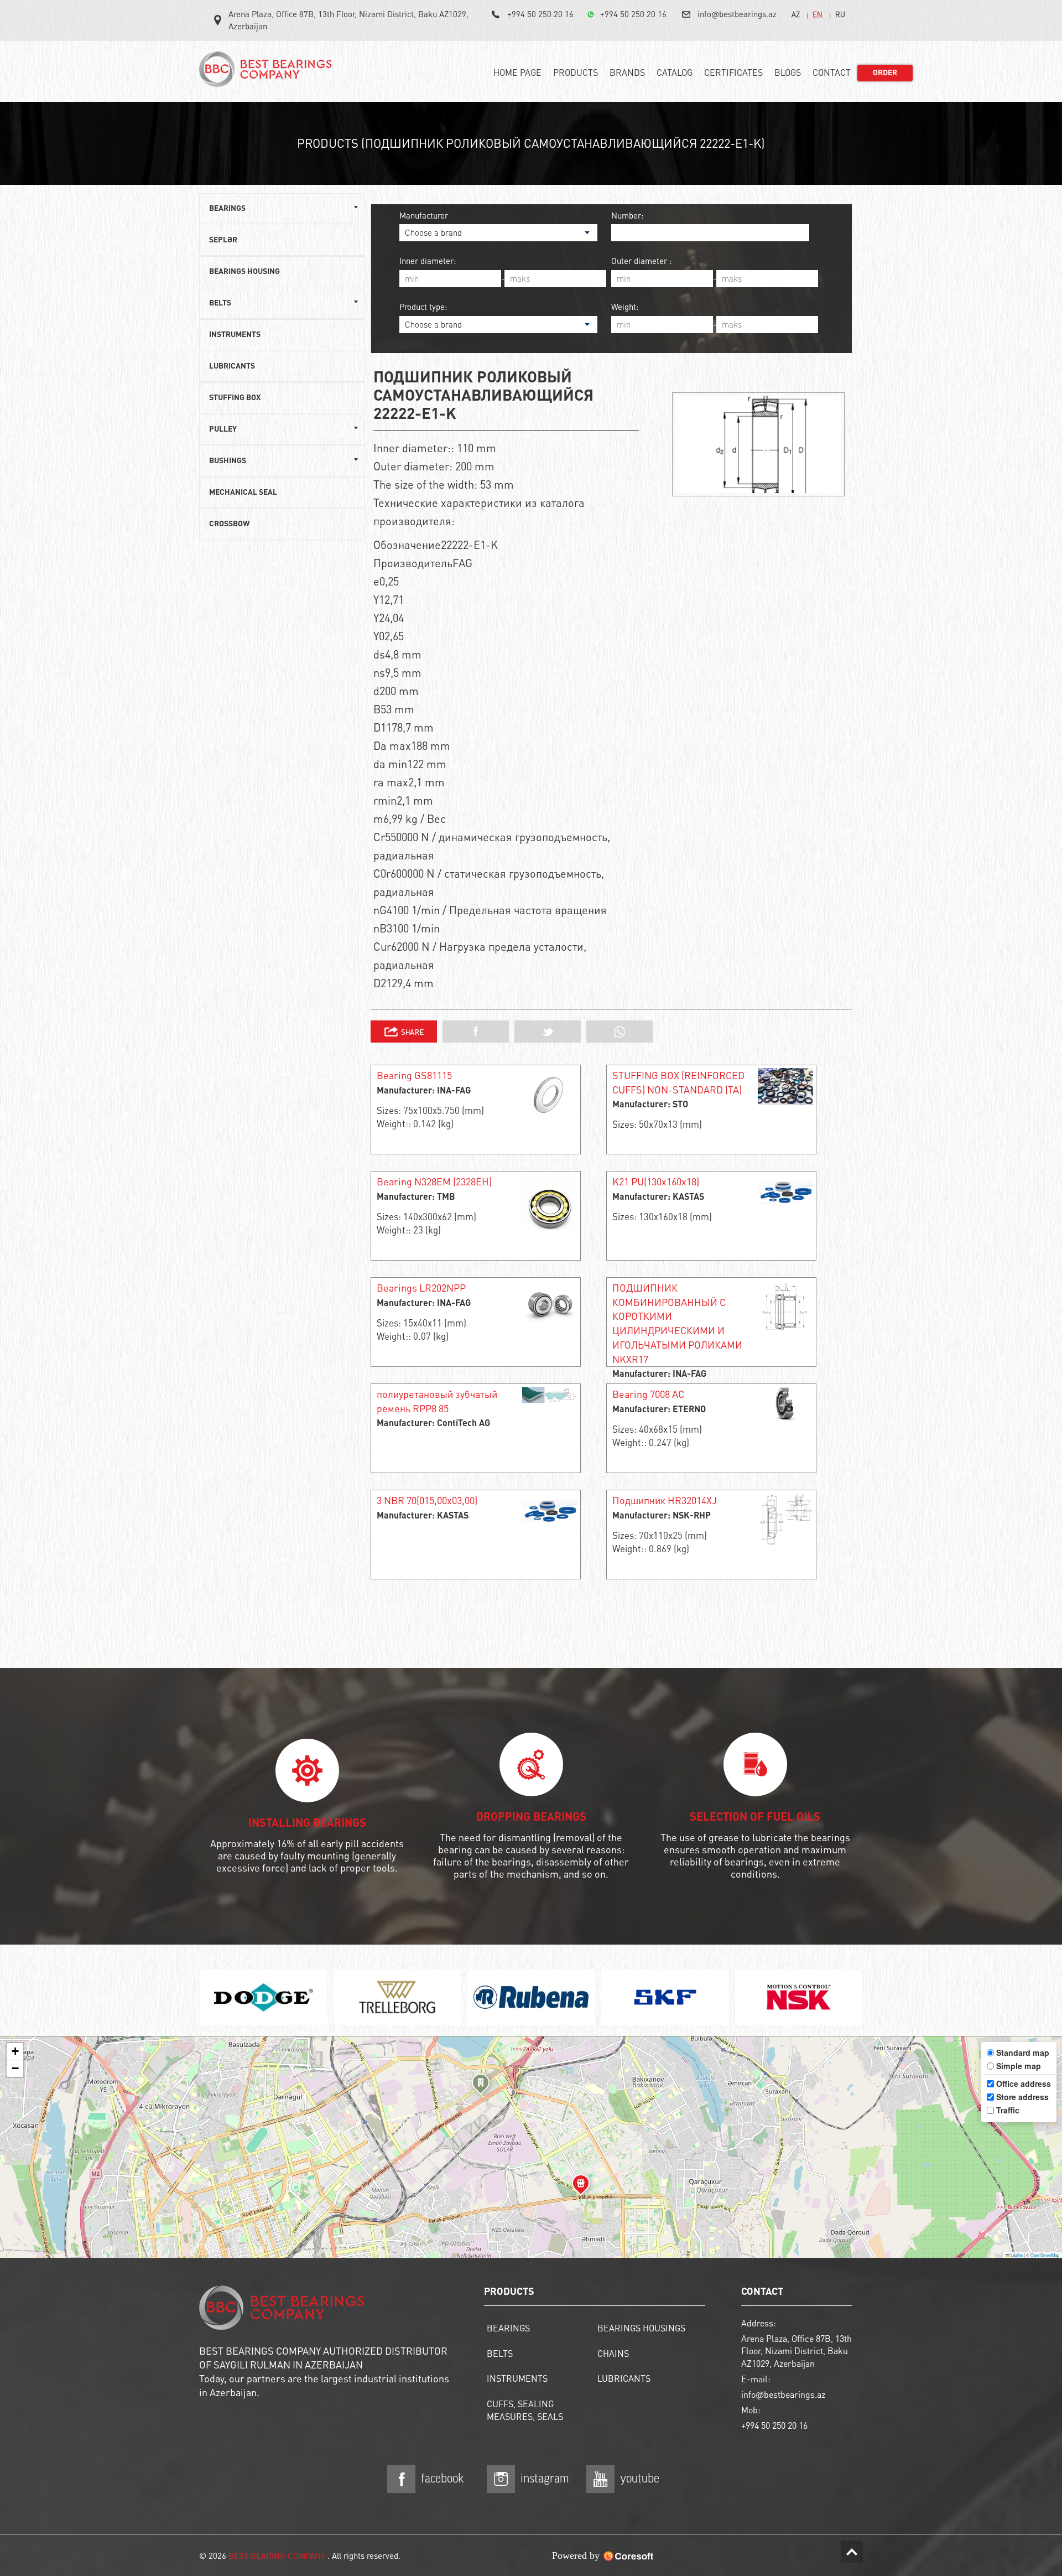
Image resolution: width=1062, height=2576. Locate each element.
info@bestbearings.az (737, 14)
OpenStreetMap (1045, 2255)
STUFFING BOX (235, 398)
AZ (796, 14)
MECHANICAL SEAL (243, 493)
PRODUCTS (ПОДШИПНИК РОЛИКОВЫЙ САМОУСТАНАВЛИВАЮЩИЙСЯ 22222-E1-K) (531, 143)
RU (840, 14)
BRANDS (627, 72)
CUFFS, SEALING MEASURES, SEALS (525, 2410)
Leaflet (1016, 2255)
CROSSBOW (229, 524)
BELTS (500, 2353)
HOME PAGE (517, 72)
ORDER (885, 73)
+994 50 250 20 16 (540, 14)
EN (818, 14)
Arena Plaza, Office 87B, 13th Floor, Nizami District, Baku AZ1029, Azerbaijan (348, 20)
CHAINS (613, 2353)
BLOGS (788, 72)
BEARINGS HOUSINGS (641, 2328)
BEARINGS (508, 2328)
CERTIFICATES (733, 72)
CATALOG (675, 72)
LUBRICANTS (232, 366)
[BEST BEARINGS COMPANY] (268, 74)
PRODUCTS (576, 72)
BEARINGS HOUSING (244, 272)
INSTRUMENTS (235, 335)
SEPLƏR (223, 240)
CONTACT (832, 72)
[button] (481, 2086)
